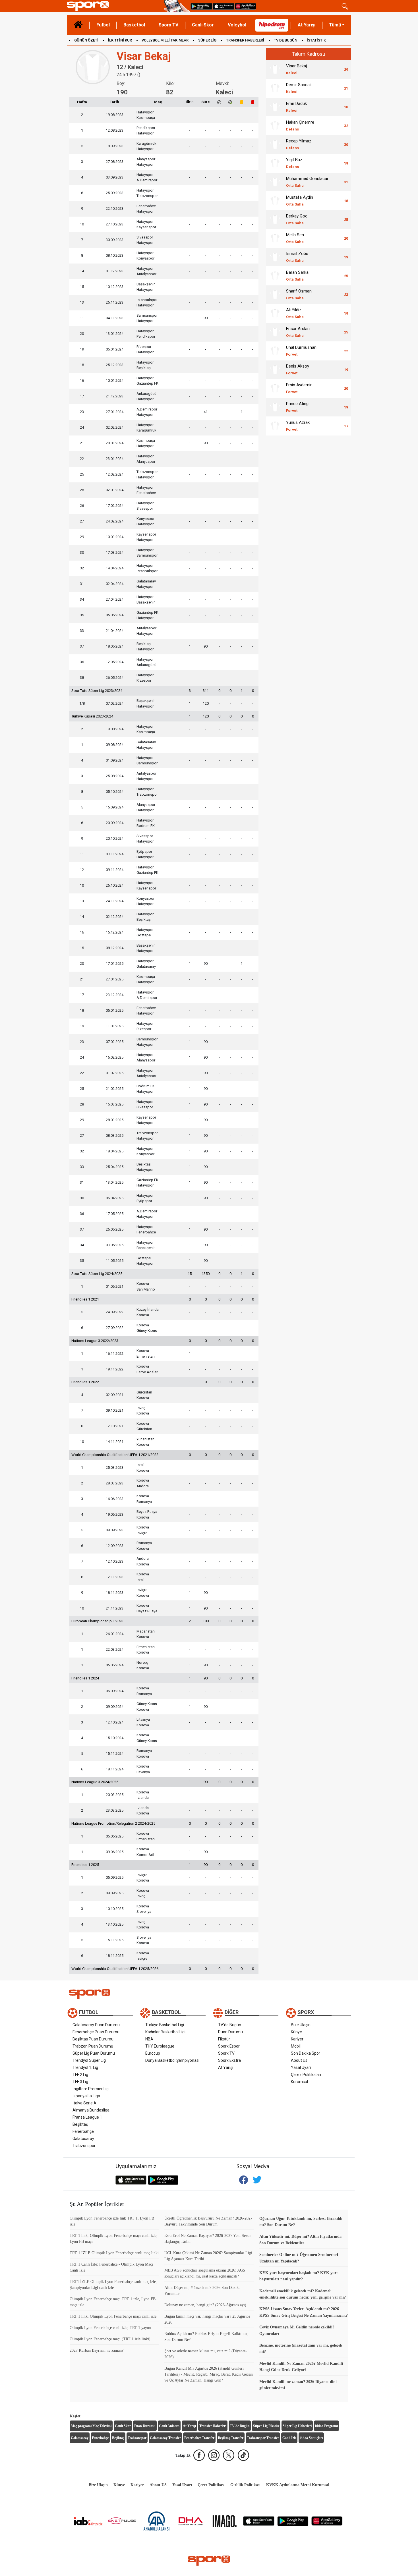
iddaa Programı (326, 2426)
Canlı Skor (203, 25)
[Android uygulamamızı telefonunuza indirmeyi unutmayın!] (201, 6)
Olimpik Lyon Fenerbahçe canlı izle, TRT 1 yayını (110, 2328)
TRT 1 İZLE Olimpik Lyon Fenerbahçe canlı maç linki (114, 2253)
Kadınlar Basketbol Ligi (165, 2032)
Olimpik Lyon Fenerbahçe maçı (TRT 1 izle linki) (110, 2339)
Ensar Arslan (298, 332)
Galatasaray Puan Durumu (96, 2025)
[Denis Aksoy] (275, 370)
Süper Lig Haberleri (297, 2426)
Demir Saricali (299, 88)
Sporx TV (168, 25)
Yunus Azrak (298, 426)
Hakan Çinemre (300, 126)
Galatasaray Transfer (165, 2438)
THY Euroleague (160, 2046)
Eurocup (153, 2053)
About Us (299, 2060)
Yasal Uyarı (301, 2067)
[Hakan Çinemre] (275, 126)
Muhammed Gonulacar (307, 182)
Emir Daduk (296, 107)
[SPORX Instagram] (214, 2455)
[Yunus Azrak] (275, 426)
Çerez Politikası (211, 2485)
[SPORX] (209, 2561)
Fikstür (224, 2039)
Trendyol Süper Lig (89, 2060)
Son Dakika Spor (306, 2053)
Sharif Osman (299, 294)
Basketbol (134, 25)
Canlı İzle (289, 2438)
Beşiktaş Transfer (231, 2438)
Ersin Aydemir (299, 388)
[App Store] (259, 2521)
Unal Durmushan (301, 351)
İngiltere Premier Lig (91, 2089)
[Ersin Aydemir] (275, 388)
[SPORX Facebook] (199, 2455)
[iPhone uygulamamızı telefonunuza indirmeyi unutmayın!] (224, 6)
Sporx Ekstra (229, 2060)
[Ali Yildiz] (275, 313)
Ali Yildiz (295, 313)
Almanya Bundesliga (91, 2110)
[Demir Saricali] (275, 88)
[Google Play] (293, 2521)
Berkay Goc (297, 219)
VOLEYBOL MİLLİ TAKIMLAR (165, 40)
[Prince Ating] (275, 407)
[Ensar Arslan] (275, 332)
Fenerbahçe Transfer (199, 2438)
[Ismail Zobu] (275, 257)
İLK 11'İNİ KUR (120, 40)
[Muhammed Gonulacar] (275, 182)
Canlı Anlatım (169, 2426)
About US (158, 2485)
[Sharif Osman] (275, 294)
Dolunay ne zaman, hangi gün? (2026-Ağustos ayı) (205, 2305)
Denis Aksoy (298, 369)
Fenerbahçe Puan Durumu (96, 2032)
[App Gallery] (327, 2521)
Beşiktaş (80, 2124)
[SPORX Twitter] (229, 2455)
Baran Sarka (297, 276)
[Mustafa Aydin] (275, 201)
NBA (149, 2039)
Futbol (103, 25)
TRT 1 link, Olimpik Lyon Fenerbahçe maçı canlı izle (113, 2316)
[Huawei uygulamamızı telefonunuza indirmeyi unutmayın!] (245, 6)
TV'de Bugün (230, 2025)
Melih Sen (295, 238)
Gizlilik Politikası (245, 2485)
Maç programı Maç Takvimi (91, 2426)
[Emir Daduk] (275, 107)
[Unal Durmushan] (275, 351)
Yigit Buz (294, 163)
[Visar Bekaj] (275, 69)
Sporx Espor (229, 2046)
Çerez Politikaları (306, 2075)
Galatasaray (83, 2139)
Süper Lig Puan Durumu (94, 2053)
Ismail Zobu (297, 257)
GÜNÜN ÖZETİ (86, 40)
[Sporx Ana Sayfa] (114, 6)
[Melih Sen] (275, 238)
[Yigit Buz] (275, 163)
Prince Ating (297, 407)
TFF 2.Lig (80, 2075)
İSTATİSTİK (316, 40)
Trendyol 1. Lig (85, 2067)
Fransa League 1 (87, 2117)
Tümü (335, 25)
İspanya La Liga (86, 2096)
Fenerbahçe (83, 2131)
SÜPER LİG (207, 40)
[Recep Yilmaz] (275, 144)
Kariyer (297, 2039)
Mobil (296, 2046)
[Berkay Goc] (275, 219)
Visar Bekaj (296, 69)
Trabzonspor (84, 2146)
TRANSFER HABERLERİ (245, 40)
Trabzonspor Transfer (263, 2438)
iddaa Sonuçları (311, 2438)
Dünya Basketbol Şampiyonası (172, 2060)
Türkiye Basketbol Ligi (165, 2025)
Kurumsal (299, 2082)
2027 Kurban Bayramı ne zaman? (97, 2350)
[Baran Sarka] (275, 276)
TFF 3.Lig (80, 2082)
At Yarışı (307, 25)
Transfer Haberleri (213, 2426)
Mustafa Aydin (300, 201)
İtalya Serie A (84, 2103)
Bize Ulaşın (301, 2025)
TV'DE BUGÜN (285, 40)
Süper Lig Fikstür (266, 2426)
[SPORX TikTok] (243, 2455)
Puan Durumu (230, 2032)
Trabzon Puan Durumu (93, 2046)
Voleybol (237, 25)
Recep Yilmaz (299, 144)
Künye (296, 2032)
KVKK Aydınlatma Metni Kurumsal (298, 2485)
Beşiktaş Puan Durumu (93, 2039)
